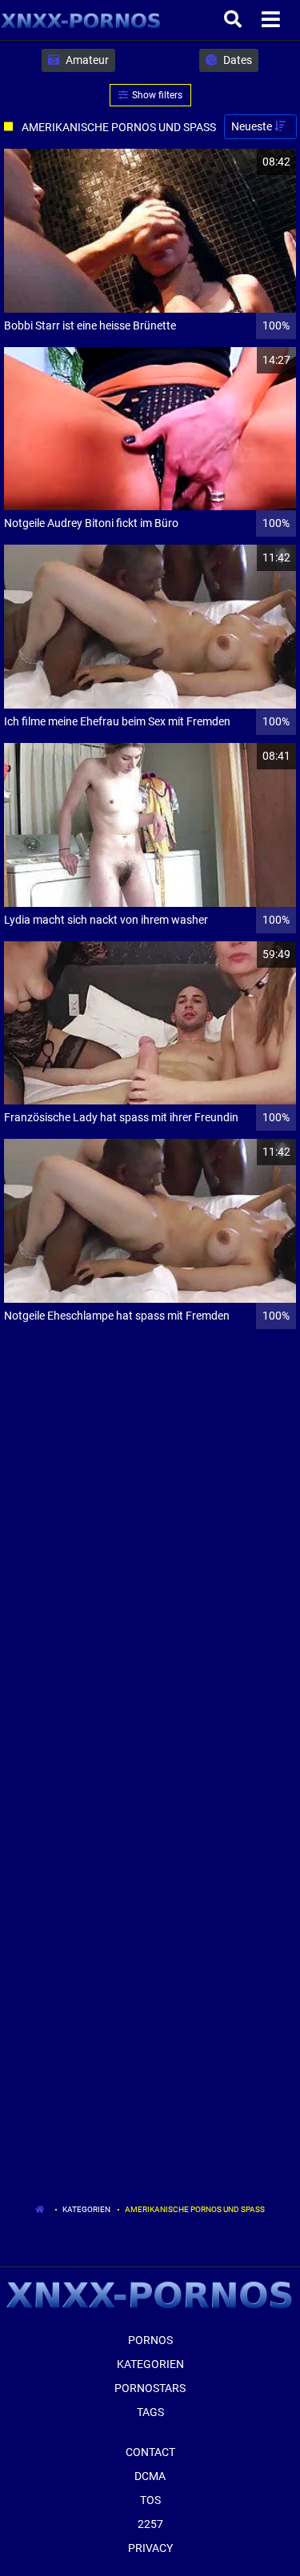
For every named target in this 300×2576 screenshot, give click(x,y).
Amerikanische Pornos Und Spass (195, 2209)
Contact (150, 2452)
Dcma (150, 2476)
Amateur (86, 60)
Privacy (150, 2548)
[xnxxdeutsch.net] (81, 20)
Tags (150, 2412)
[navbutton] (273, 20)
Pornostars (150, 2388)
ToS (150, 2500)
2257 (150, 2524)
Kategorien (86, 2209)
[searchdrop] (235, 20)
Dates (236, 60)
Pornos (150, 2340)
